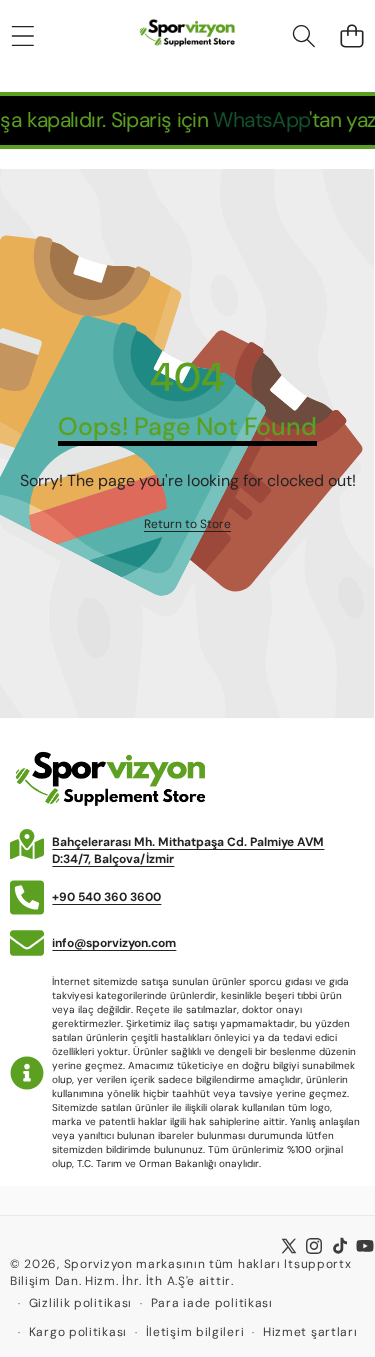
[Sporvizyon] (187, 36)
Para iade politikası (212, 1303)
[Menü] (22, 36)
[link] (187, 524)
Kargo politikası (78, 1332)
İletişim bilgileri (195, 1332)
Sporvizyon (98, 1264)
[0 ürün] (351, 36)
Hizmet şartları (310, 1332)
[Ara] (304, 36)
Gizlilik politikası (80, 1303)
